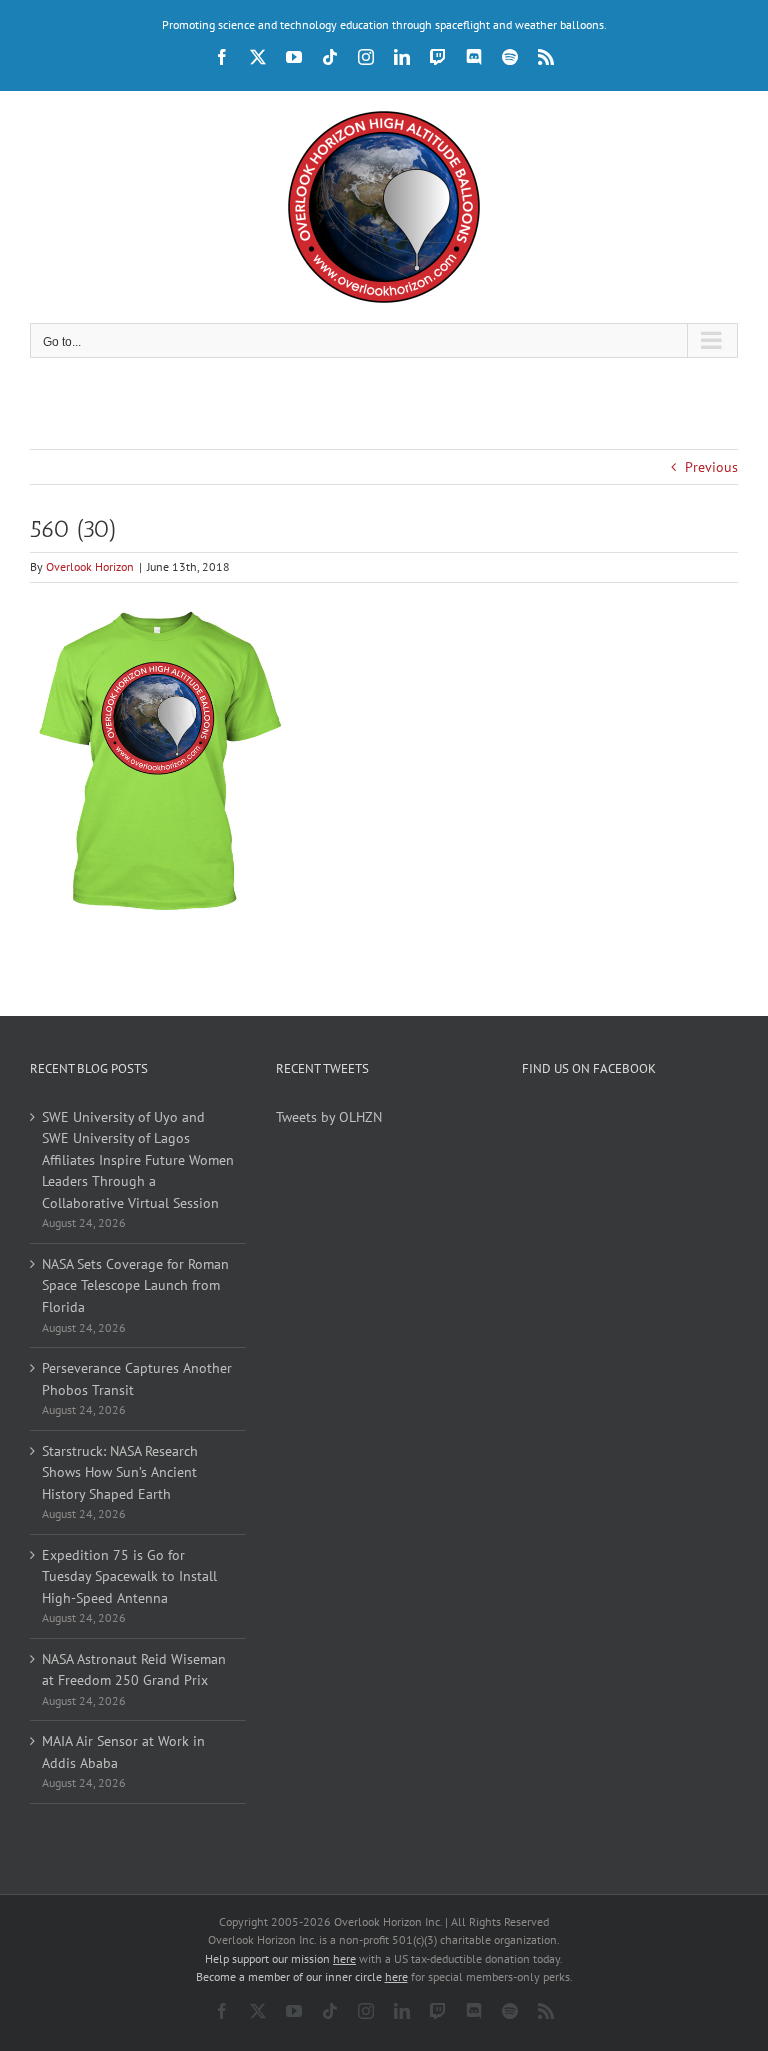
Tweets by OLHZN (329, 1117)
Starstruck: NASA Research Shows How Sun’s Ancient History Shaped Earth (120, 1472)
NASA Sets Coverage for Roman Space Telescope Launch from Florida (135, 1285)
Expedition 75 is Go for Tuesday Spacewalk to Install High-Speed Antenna (129, 1576)
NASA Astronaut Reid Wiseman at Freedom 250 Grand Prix (134, 1670)
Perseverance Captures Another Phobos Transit (137, 1379)
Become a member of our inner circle (302, 1976)
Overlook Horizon (90, 566)
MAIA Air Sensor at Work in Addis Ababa (123, 1752)
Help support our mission (280, 1958)
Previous (711, 467)
